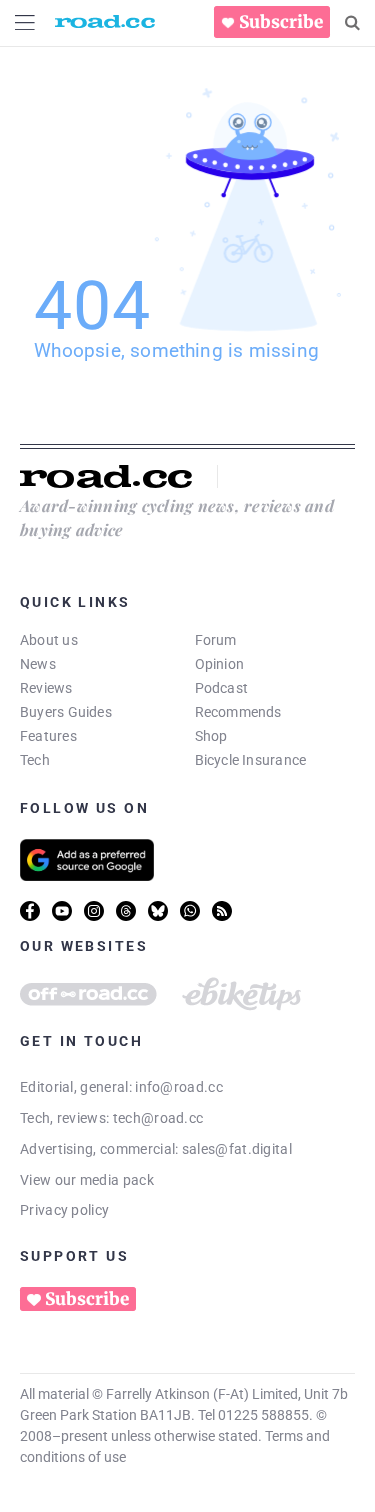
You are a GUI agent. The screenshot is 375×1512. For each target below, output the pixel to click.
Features (48, 736)
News (38, 664)
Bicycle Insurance (251, 760)
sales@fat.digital (237, 1149)
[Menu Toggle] (25, 22)
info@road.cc (179, 1087)
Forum (216, 640)
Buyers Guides (66, 712)
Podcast (222, 688)
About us (49, 640)
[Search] (352, 23)
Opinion (220, 664)
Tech (35, 760)
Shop (211, 736)
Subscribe (281, 22)
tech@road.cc (158, 1118)
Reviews (46, 688)
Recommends (238, 712)
